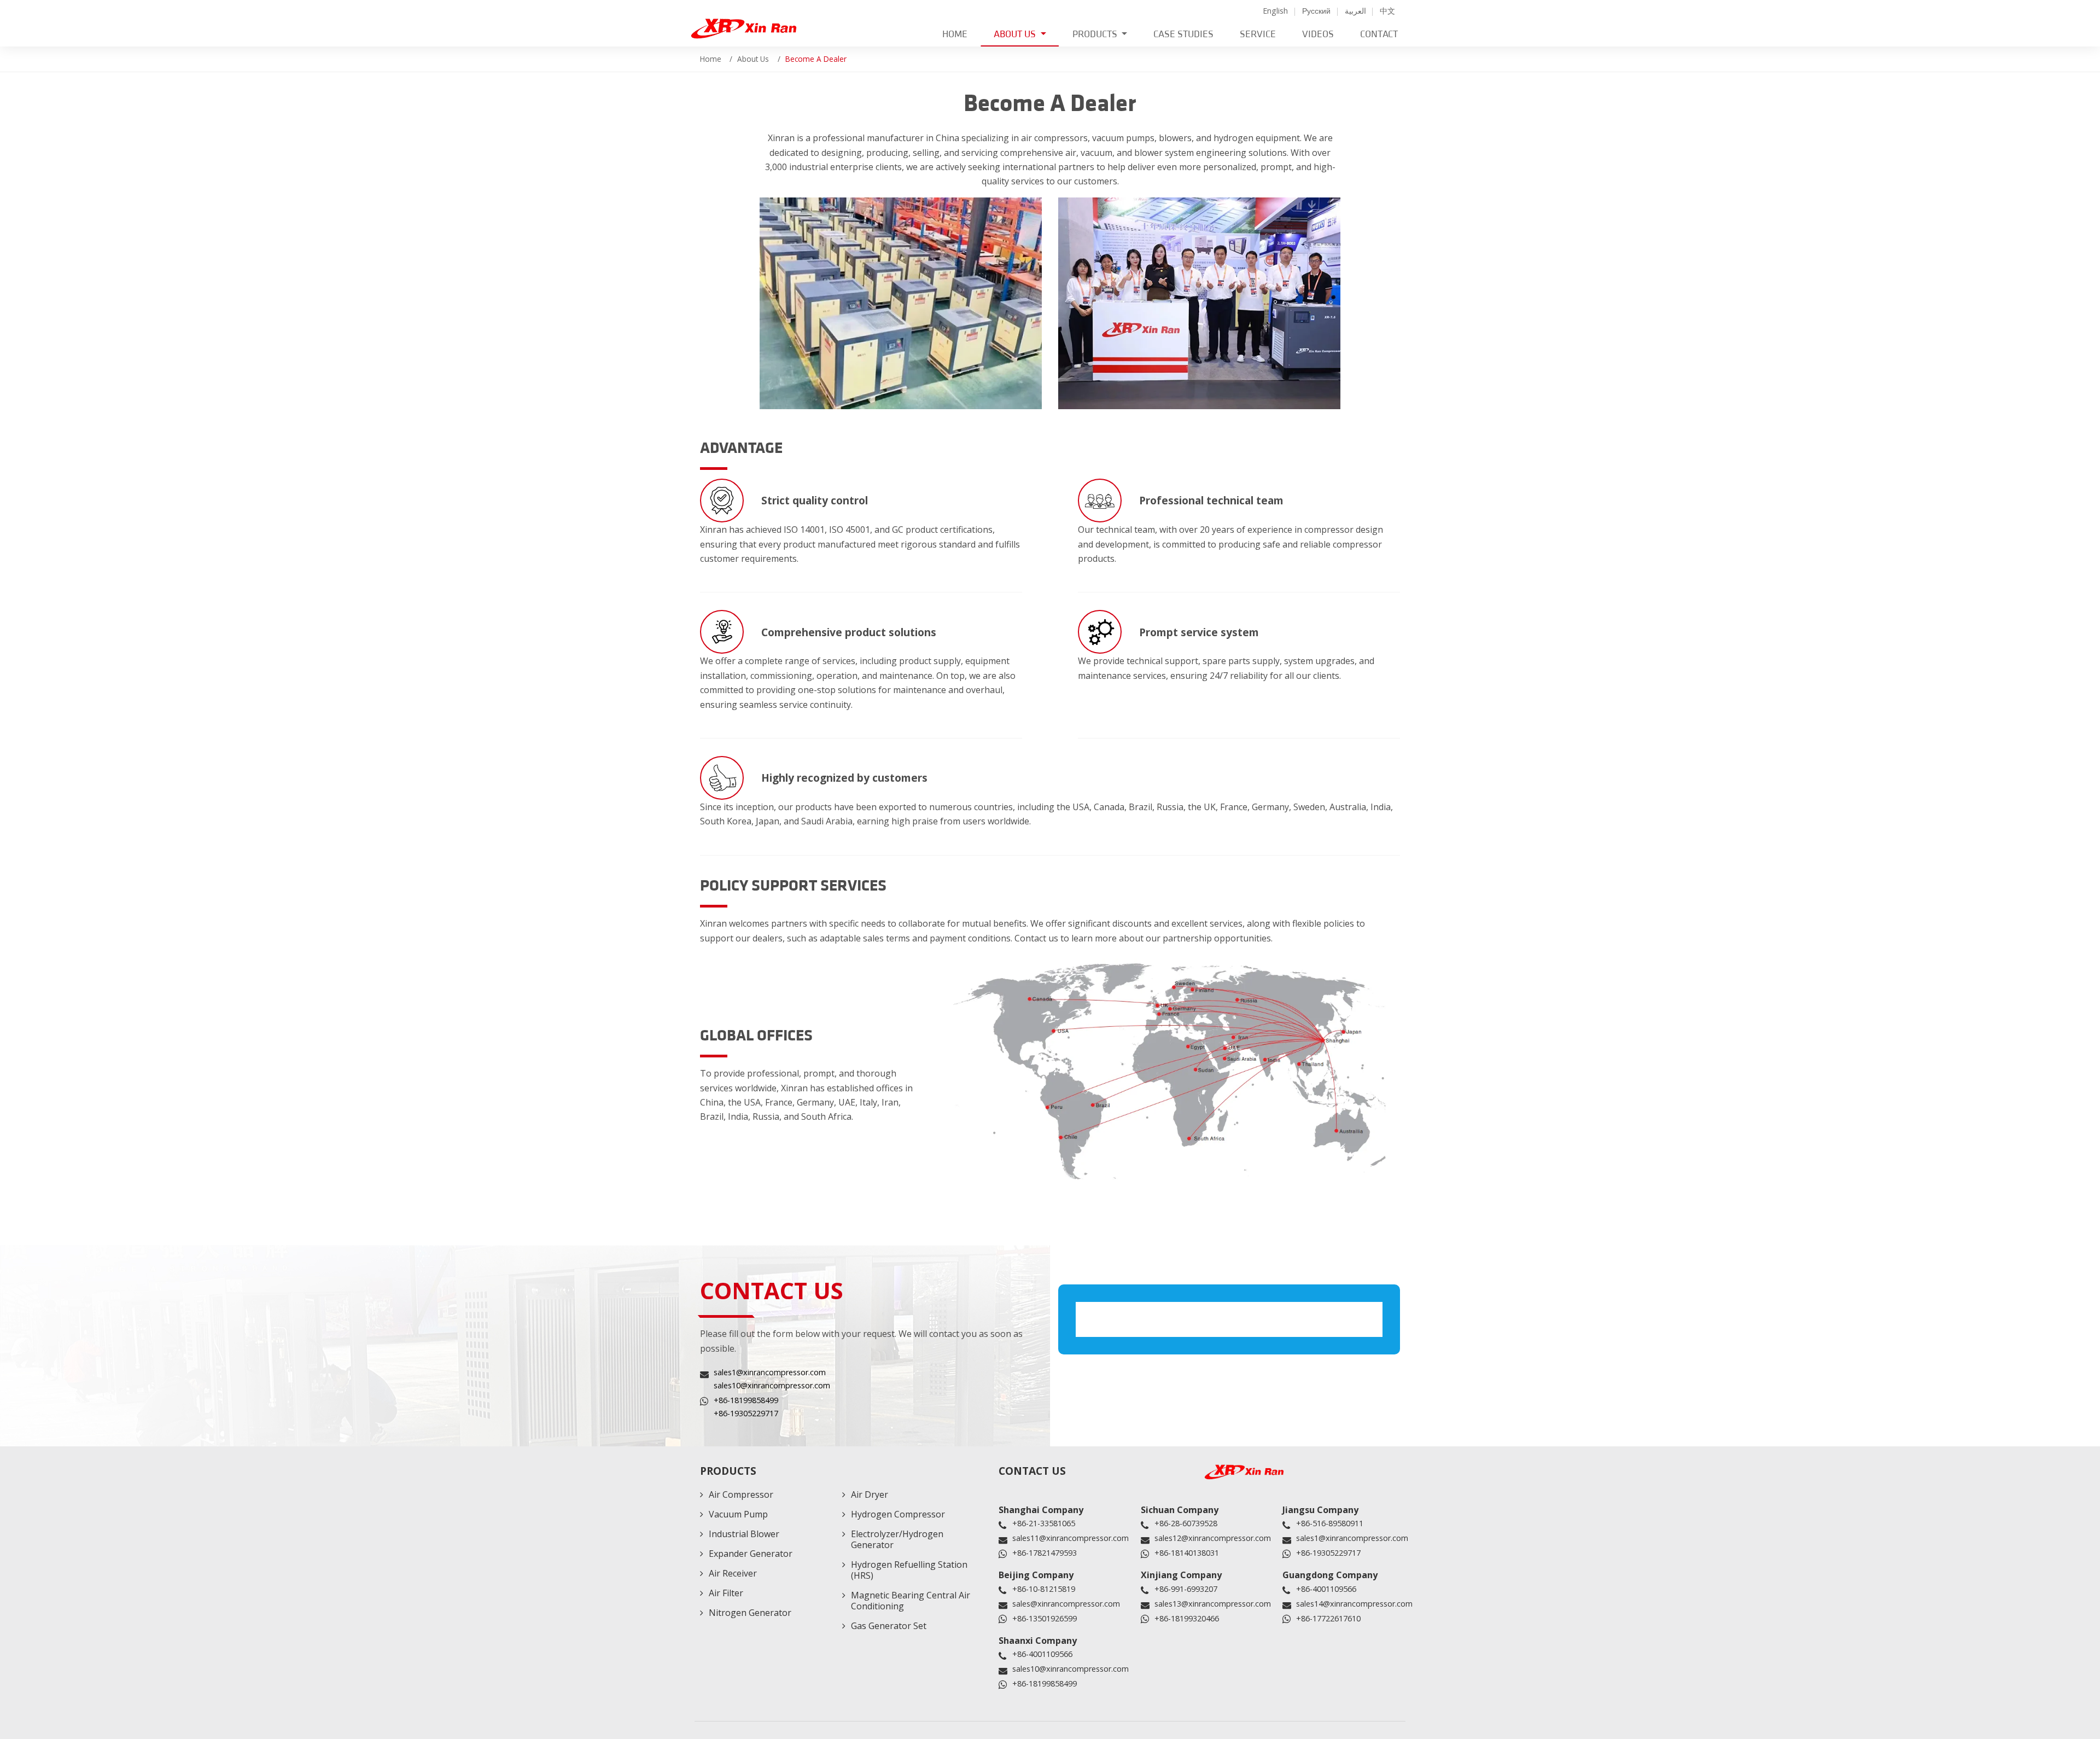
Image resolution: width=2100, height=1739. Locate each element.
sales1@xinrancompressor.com (770, 1372)
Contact (1379, 34)
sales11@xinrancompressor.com (1071, 1538)
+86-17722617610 (1328, 1618)
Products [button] (1096, 34)
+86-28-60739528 (1186, 1523)
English (1275, 11)
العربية (1355, 11)
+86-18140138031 (1187, 1553)
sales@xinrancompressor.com (1066, 1604)
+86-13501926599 (1045, 1618)
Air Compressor (741, 1494)
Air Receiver (733, 1573)
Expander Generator (751, 1554)
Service (1258, 34)
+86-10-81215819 (1044, 1589)
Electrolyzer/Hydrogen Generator (897, 1539)
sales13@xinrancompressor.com (1213, 1604)
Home (955, 34)
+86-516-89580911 (1330, 1523)
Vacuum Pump (738, 1514)
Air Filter (726, 1593)
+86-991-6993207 (1186, 1589)
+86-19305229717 (746, 1413)
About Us (753, 59)
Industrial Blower (744, 1534)
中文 (1387, 11)
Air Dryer (870, 1494)
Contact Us (1032, 1471)
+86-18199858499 (746, 1400)
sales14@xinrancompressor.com (1354, 1604)
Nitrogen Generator (750, 1613)
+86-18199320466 (1187, 1618)
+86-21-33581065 (1044, 1523)
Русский (1316, 11)
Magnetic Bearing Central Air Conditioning (911, 1601)
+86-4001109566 (1326, 1589)
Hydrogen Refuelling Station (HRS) (909, 1570)
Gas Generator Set (889, 1626)
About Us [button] (1016, 34)
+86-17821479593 (1045, 1553)
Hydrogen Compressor (898, 1514)
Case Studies (1183, 34)
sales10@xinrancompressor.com (772, 1385)
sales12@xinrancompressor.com (1213, 1538)
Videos (1318, 34)
